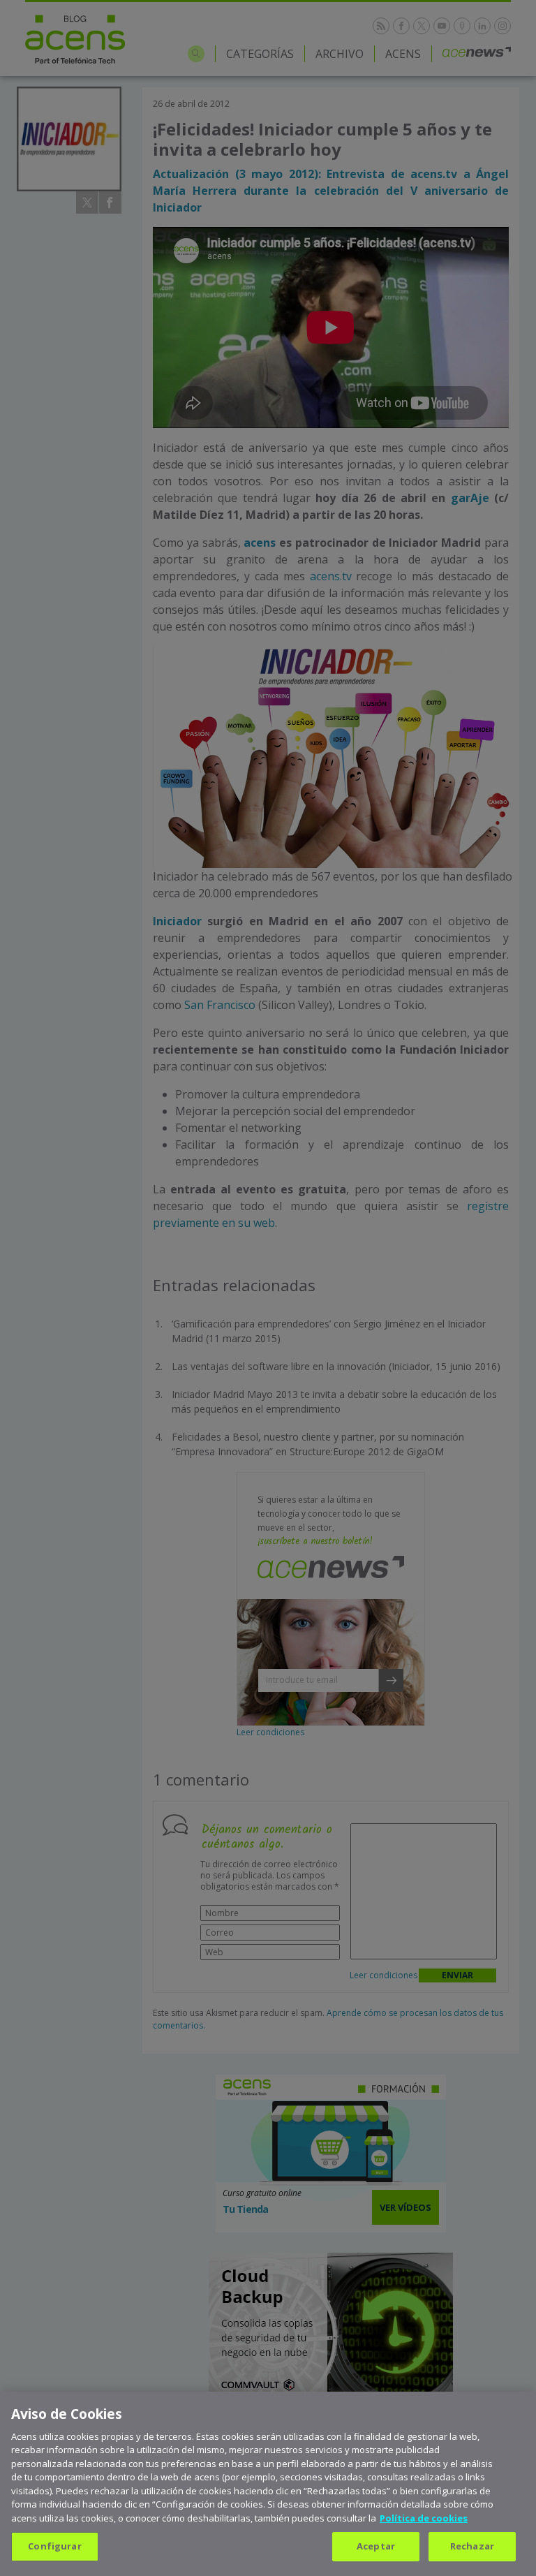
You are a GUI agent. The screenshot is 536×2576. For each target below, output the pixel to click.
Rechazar (472, 2546)
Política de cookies (424, 2518)
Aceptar (376, 2546)
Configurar (54, 2546)
